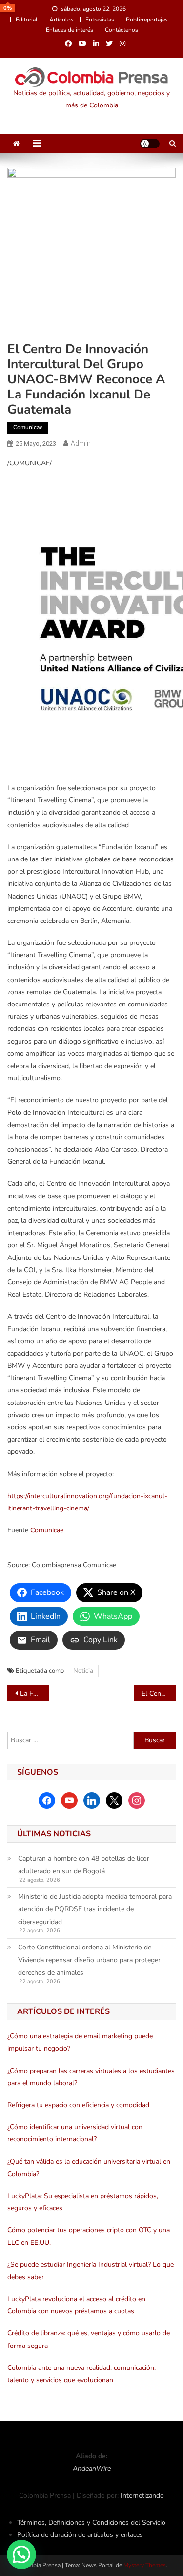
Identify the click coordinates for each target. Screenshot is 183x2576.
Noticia (83, 1671)
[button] (21, 2555)
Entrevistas (100, 20)
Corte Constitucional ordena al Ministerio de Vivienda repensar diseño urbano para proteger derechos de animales (89, 1960)
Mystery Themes (145, 2565)
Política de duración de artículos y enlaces (80, 2535)
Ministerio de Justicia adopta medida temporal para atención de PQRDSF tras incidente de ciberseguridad (95, 1909)
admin (81, 443)
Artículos (61, 20)
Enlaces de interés (70, 30)
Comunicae (28, 427)
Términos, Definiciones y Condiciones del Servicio (91, 2523)
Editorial (27, 20)
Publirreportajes (147, 20)
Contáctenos (122, 30)
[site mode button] (150, 144)
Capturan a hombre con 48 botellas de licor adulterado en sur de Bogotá (84, 1865)
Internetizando (142, 2496)
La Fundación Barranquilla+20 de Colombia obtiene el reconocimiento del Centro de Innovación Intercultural (35, 1693)
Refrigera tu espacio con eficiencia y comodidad (78, 2105)
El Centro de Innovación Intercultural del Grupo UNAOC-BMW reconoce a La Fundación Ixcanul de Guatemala (159, 1693)
